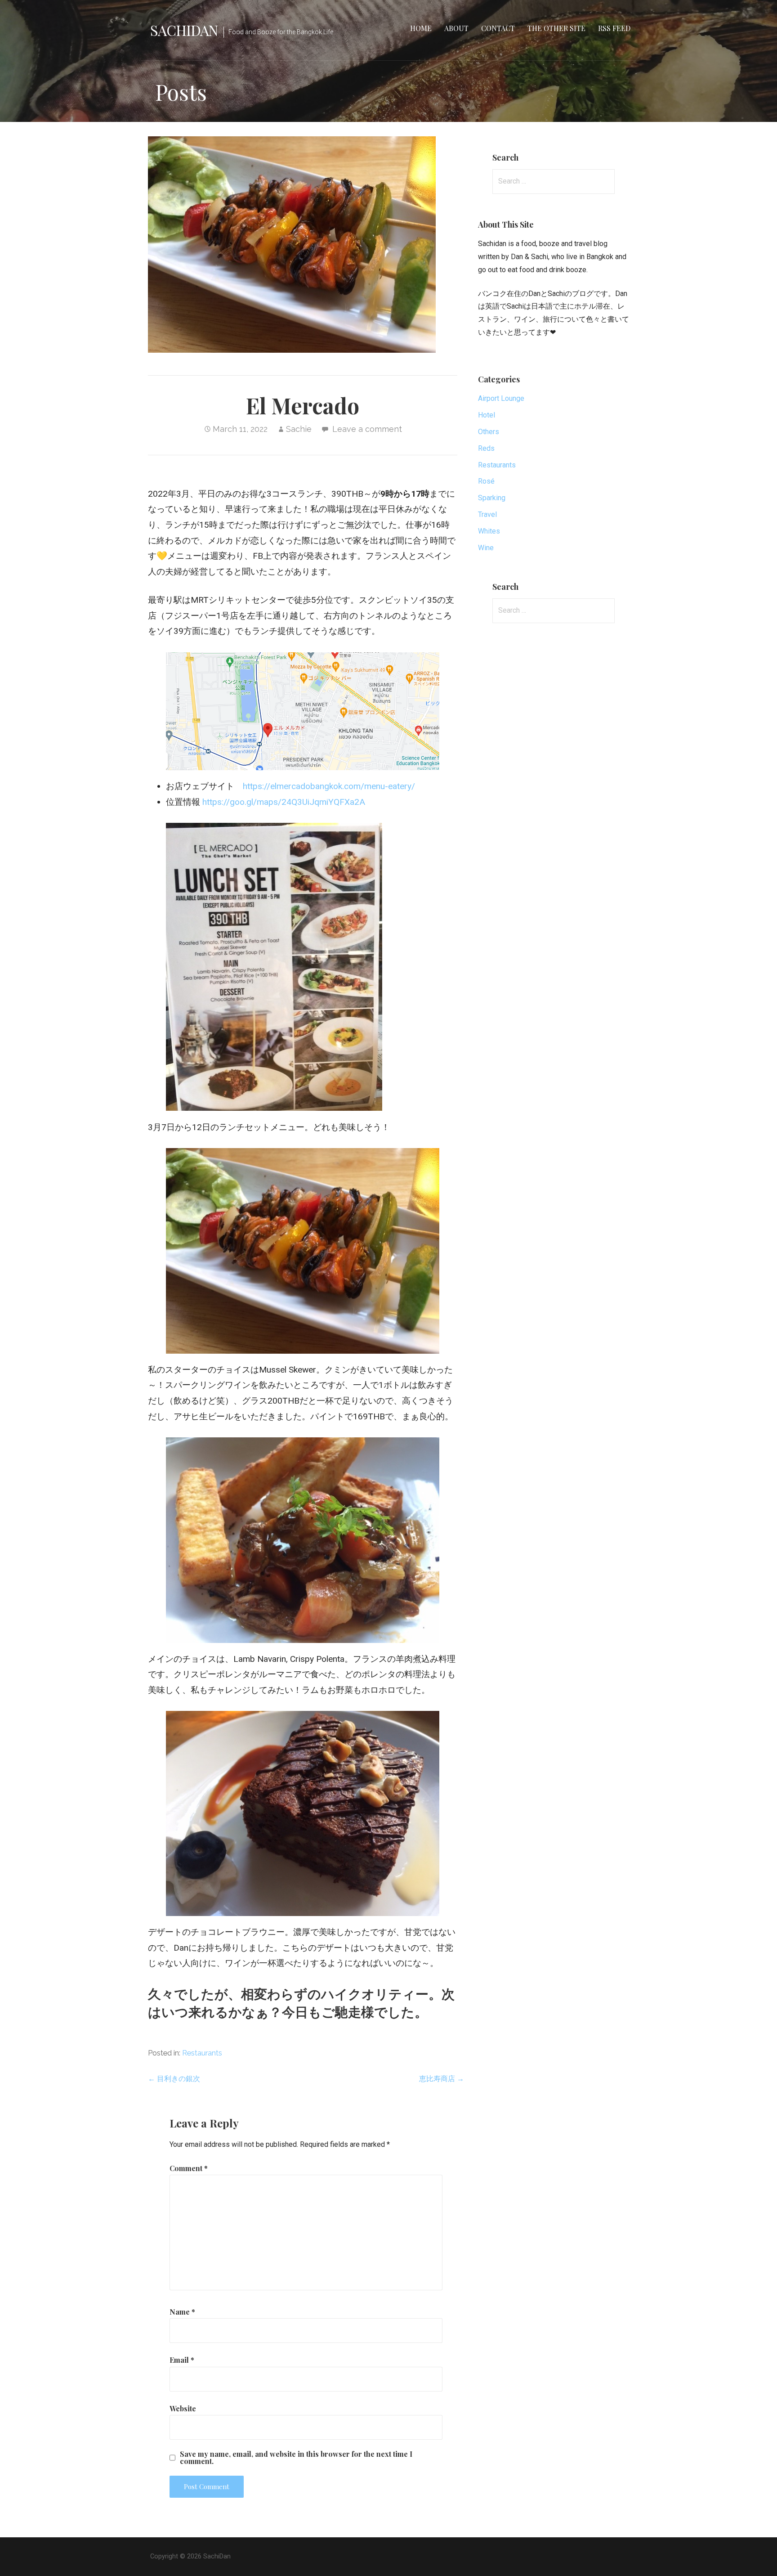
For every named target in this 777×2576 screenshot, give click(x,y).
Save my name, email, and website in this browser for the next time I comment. (296, 2458)
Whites (489, 531)
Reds (486, 448)
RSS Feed (614, 28)
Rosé (486, 481)
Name (182, 2312)
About (456, 28)
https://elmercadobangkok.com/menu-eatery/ (329, 786)
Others (489, 432)
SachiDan (184, 30)
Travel (487, 514)
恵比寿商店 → (442, 2079)
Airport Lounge (501, 398)
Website (183, 2408)
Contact (498, 28)
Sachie (299, 429)
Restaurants (202, 2053)
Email (182, 2360)
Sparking (492, 498)
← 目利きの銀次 (174, 2079)
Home (421, 28)
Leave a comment (367, 429)
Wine (486, 548)
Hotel (487, 415)
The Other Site (556, 28)
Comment (189, 2168)
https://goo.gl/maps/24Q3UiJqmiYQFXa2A (284, 802)
